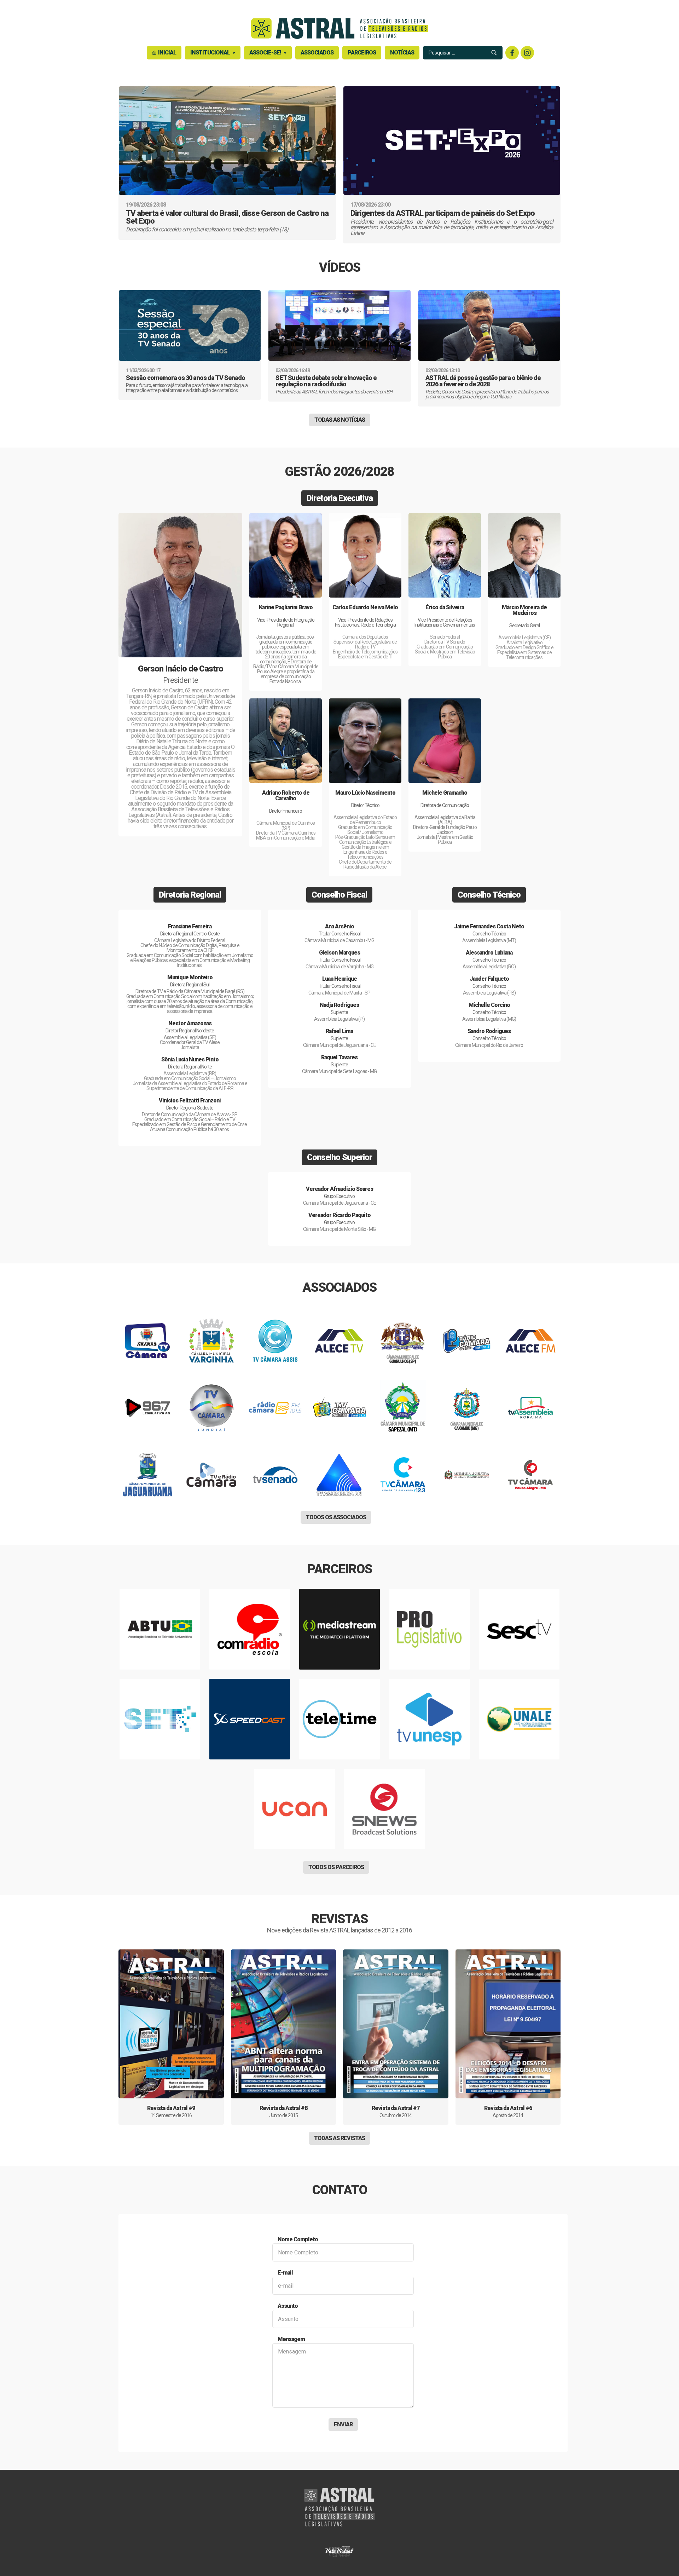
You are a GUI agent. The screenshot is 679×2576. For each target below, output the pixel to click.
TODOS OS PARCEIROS (336, 1867)
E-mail (285, 2273)
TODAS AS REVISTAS (339, 2138)
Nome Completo (298, 2239)
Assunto (288, 2306)
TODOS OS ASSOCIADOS (336, 1517)
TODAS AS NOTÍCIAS (340, 420)
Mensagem (291, 2339)
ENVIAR (343, 2424)
